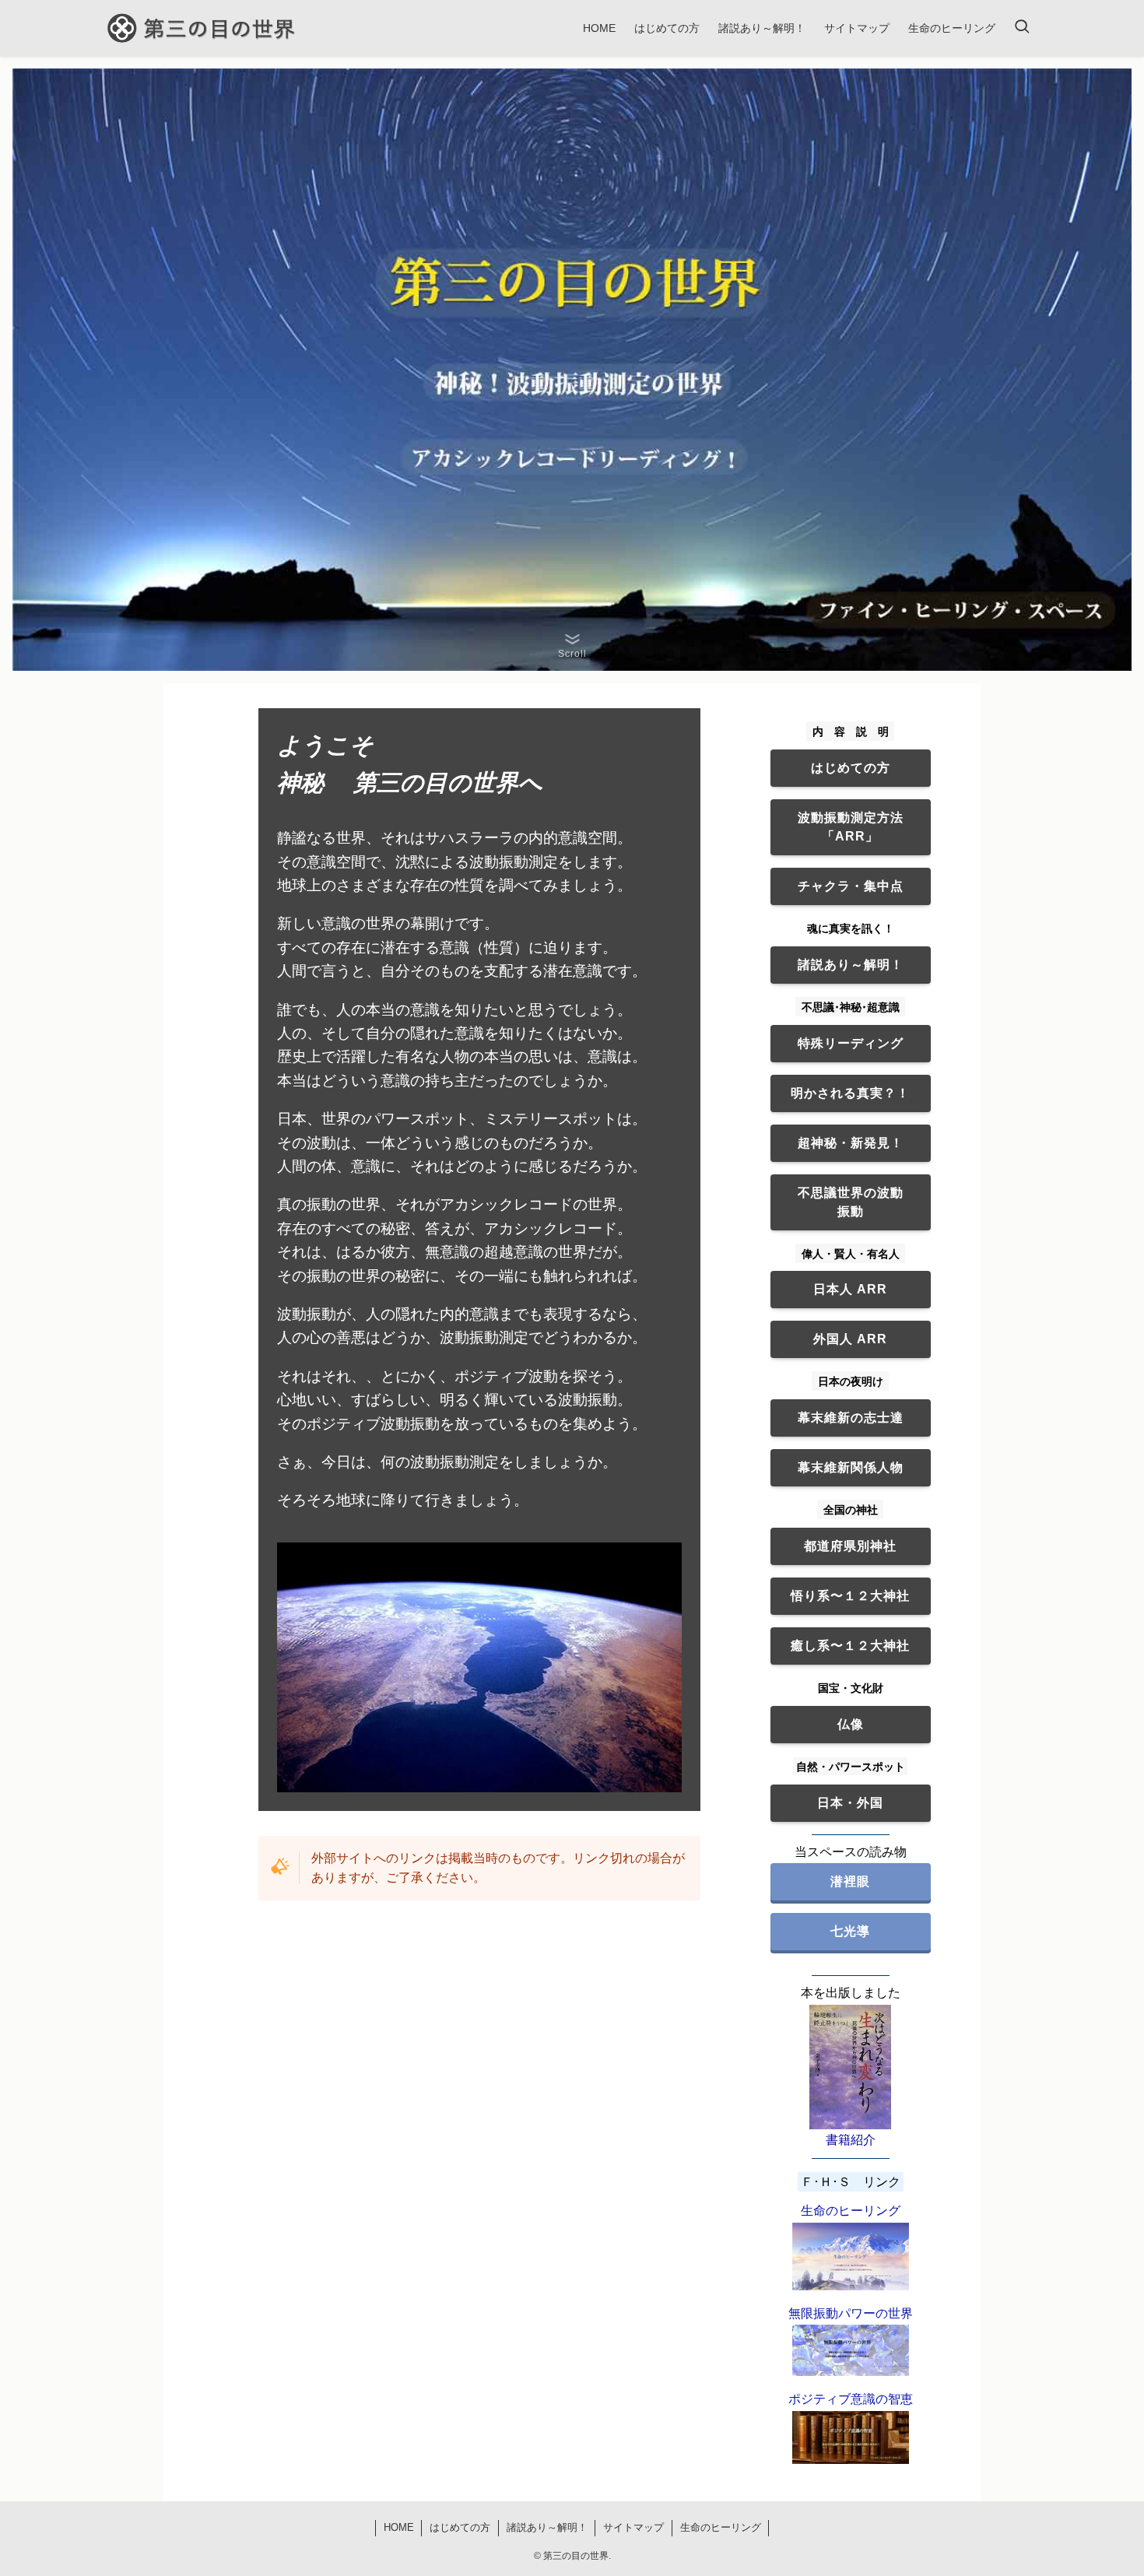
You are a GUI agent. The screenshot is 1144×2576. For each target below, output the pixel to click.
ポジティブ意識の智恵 (851, 2399)
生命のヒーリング (851, 2211)
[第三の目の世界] (203, 28)
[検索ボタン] (1022, 28)
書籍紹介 (851, 2140)
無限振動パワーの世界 (851, 2313)
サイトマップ (633, 2527)
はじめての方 (460, 2527)
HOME (399, 2527)
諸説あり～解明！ (547, 2527)
